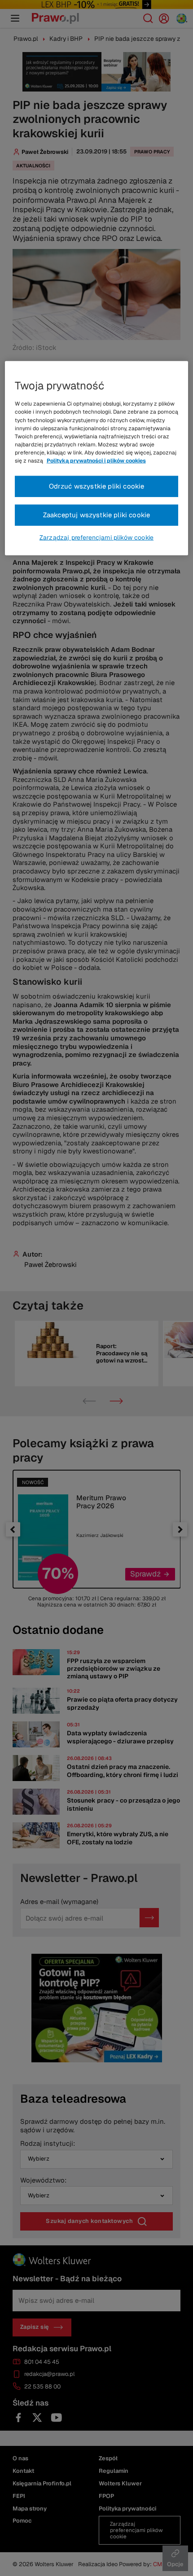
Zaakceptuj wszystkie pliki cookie (97, 515)
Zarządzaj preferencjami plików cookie (96, 537)
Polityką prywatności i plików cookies (96, 461)
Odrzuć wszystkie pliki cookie (97, 486)
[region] (97, 458)
